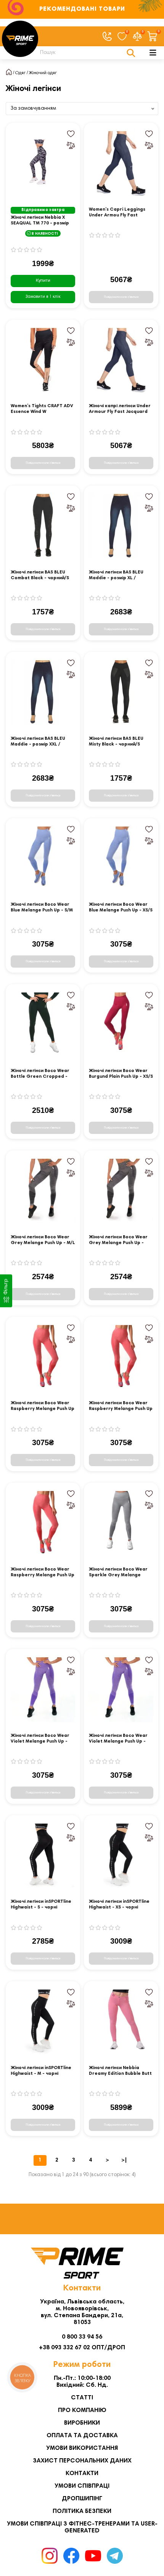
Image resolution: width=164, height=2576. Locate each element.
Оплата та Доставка (82, 2436)
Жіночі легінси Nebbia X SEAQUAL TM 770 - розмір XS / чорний (40, 221)
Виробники (82, 2423)
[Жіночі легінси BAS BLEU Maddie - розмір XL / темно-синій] (121, 526)
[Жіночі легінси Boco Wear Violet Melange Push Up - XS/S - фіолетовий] (121, 1690)
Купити (43, 281)
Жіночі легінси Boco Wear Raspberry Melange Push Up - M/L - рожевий (43, 1406)
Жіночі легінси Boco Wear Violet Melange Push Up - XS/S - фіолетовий (118, 1739)
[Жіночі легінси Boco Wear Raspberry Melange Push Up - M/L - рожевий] (43, 1357)
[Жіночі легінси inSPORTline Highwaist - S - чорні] (43, 1856)
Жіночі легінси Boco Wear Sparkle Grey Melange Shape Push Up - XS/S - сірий (121, 1573)
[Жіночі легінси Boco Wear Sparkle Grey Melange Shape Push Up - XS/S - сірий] (121, 1523)
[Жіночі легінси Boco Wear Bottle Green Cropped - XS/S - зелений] (43, 1025)
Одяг (20, 73)
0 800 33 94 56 (82, 2337)
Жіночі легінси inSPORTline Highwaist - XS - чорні (119, 1904)
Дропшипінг (82, 2499)
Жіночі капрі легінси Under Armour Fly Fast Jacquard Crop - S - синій (120, 409)
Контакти (82, 2474)
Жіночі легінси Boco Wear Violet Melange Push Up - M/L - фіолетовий (40, 1739)
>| (124, 2160)
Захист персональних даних (82, 2461)
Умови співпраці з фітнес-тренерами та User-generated (82, 2527)
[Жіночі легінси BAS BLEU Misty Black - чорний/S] (121, 693)
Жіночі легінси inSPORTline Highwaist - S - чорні (41, 1904)
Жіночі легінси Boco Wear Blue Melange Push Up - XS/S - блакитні (121, 908)
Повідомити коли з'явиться (121, 297)
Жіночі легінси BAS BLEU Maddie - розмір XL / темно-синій (116, 576)
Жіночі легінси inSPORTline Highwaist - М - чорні (41, 2071)
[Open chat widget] (146, 2558)
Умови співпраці (82, 2486)
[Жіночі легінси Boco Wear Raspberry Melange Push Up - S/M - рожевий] (121, 1357)
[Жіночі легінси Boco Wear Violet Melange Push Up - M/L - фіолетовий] (43, 1690)
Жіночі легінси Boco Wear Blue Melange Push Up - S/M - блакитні (42, 908)
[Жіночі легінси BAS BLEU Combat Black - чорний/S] (43, 526)
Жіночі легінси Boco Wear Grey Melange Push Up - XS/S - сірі (118, 1240)
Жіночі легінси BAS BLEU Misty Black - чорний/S (116, 741)
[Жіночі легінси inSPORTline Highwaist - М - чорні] (43, 2022)
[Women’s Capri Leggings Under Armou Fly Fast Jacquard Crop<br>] (121, 163)
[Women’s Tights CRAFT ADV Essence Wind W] (43, 360)
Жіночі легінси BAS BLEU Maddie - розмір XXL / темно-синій (38, 742)
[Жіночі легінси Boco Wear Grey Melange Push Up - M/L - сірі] (43, 1191)
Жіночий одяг (43, 73)
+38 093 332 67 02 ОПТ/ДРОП (82, 2348)
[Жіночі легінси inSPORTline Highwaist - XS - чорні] (121, 1856)
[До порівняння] (71, 145)
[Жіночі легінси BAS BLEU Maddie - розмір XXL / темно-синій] (43, 693)
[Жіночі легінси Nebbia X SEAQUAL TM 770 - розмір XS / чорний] (43, 163)
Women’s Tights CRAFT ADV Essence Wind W (42, 409)
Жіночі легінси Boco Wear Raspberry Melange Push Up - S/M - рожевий (121, 1406)
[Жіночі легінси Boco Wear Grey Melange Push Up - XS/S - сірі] (121, 1191)
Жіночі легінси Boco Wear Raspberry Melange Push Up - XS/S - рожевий (43, 1573)
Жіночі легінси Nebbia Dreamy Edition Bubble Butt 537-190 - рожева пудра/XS (121, 2071)
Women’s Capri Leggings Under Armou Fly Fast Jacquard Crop (117, 213)
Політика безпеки (82, 2511)
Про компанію (82, 2410)
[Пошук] (131, 53)
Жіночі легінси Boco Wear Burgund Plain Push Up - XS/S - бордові (121, 1074)
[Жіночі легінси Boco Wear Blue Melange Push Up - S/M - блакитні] (43, 859)
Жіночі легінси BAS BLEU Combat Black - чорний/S (40, 575)
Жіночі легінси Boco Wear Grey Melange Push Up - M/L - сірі (43, 1240)
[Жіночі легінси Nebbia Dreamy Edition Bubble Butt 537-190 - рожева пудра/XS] (121, 2022)
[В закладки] (71, 134)
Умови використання (82, 2448)
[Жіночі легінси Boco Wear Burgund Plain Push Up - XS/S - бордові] (121, 1025)
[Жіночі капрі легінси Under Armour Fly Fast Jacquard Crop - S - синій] (121, 360)
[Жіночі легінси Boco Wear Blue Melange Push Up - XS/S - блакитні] (121, 859)
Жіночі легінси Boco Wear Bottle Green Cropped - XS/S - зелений (40, 1074)
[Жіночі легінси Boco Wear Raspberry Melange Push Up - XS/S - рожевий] (43, 1523)
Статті (82, 2398)
